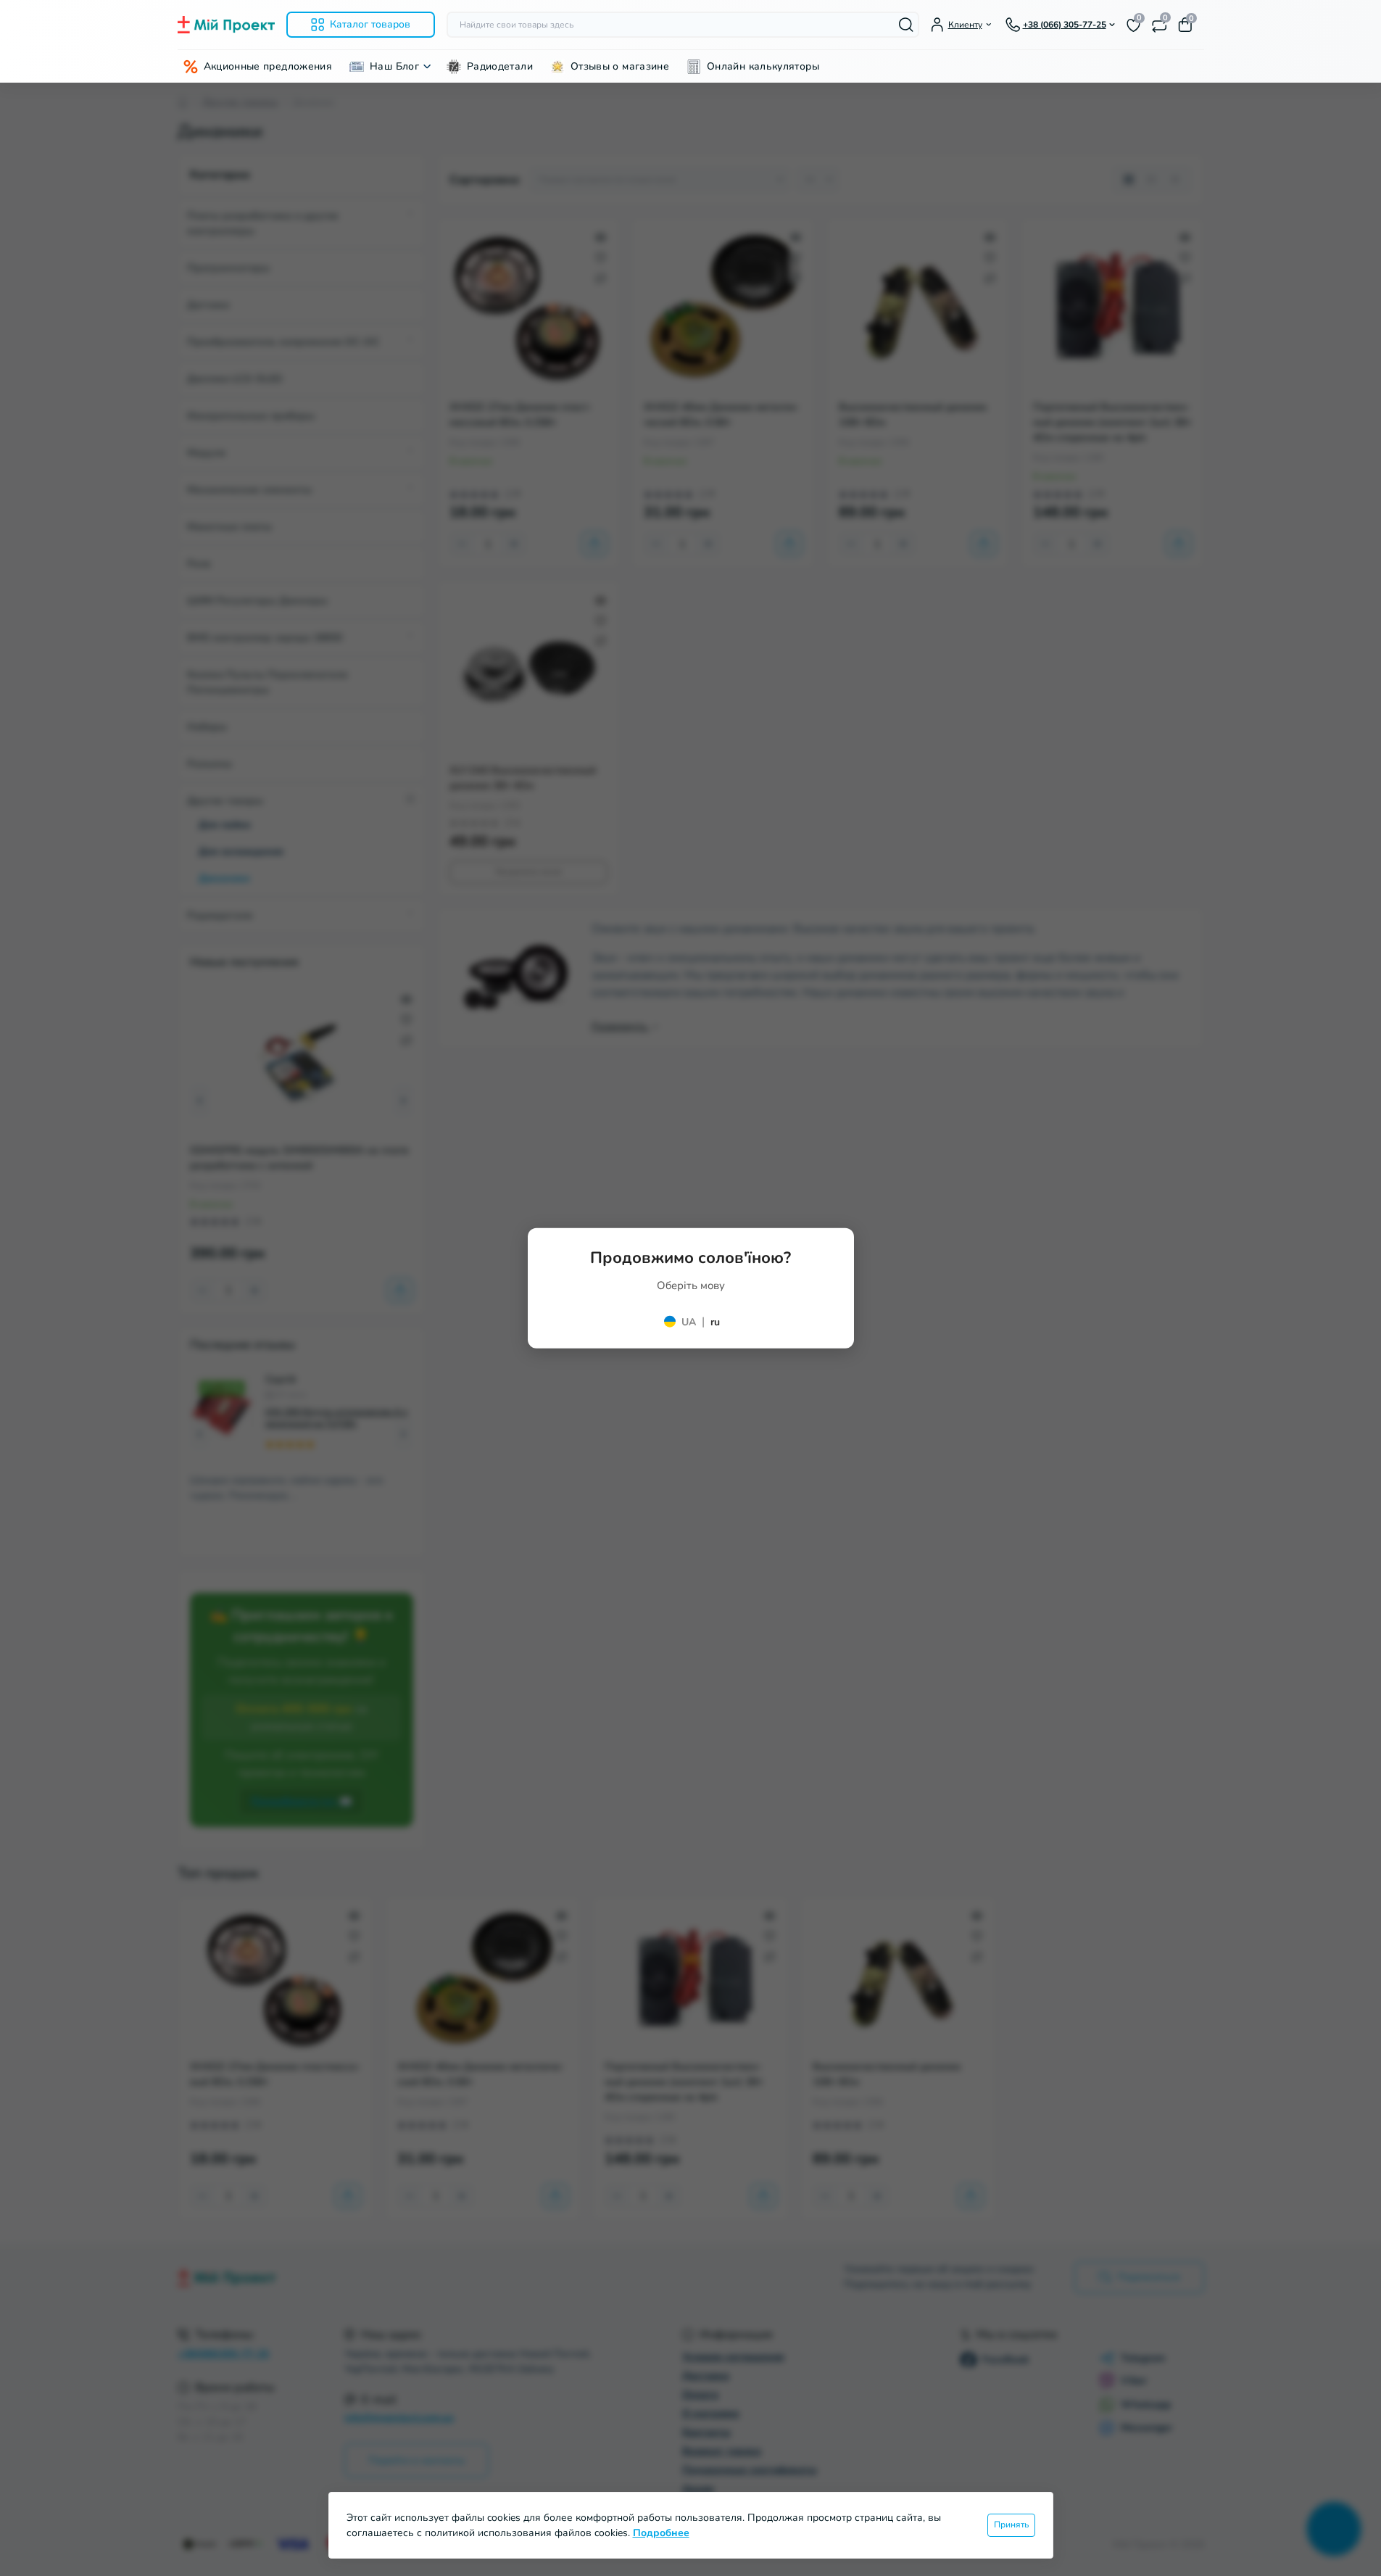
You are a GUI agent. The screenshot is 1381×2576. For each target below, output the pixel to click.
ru (715, 1322)
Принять (1011, 2525)
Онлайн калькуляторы (763, 66)
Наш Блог (394, 66)
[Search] (906, 25)
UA (689, 1322)
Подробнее (661, 2533)
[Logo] (226, 25)
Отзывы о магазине (620, 66)
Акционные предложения (268, 66)
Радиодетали (500, 66)
